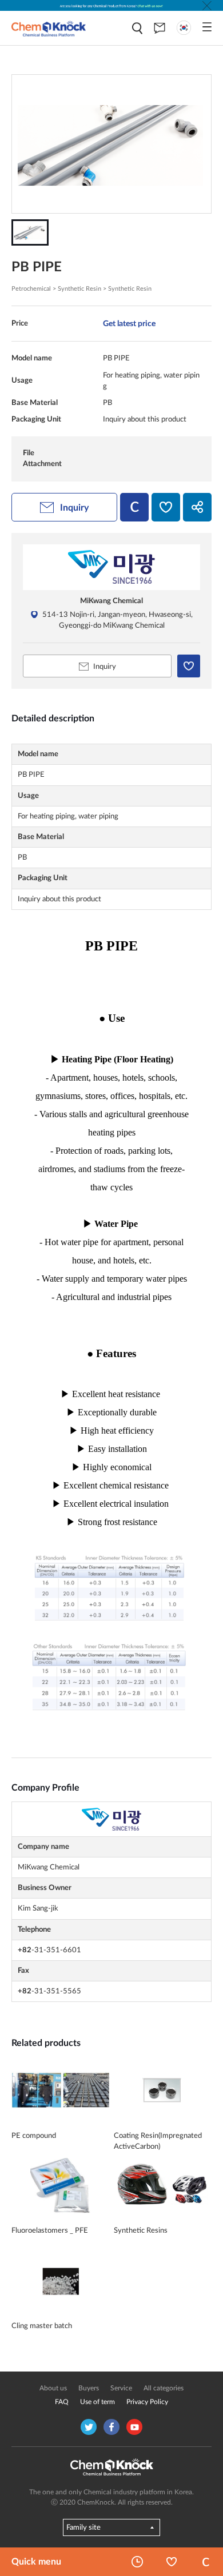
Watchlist (172, 2562)
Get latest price (129, 324)
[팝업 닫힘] (207, 6)
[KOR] (184, 28)
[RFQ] (160, 28)
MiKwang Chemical (111, 601)
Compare (206, 2562)
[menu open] (207, 27)
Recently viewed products (137, 2562)
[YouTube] (134, 2427)
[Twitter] (89, 2427)
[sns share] (197, 507)
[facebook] (111, 2427)
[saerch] (137, 28)
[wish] (166, 507)
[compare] (134, 507)
